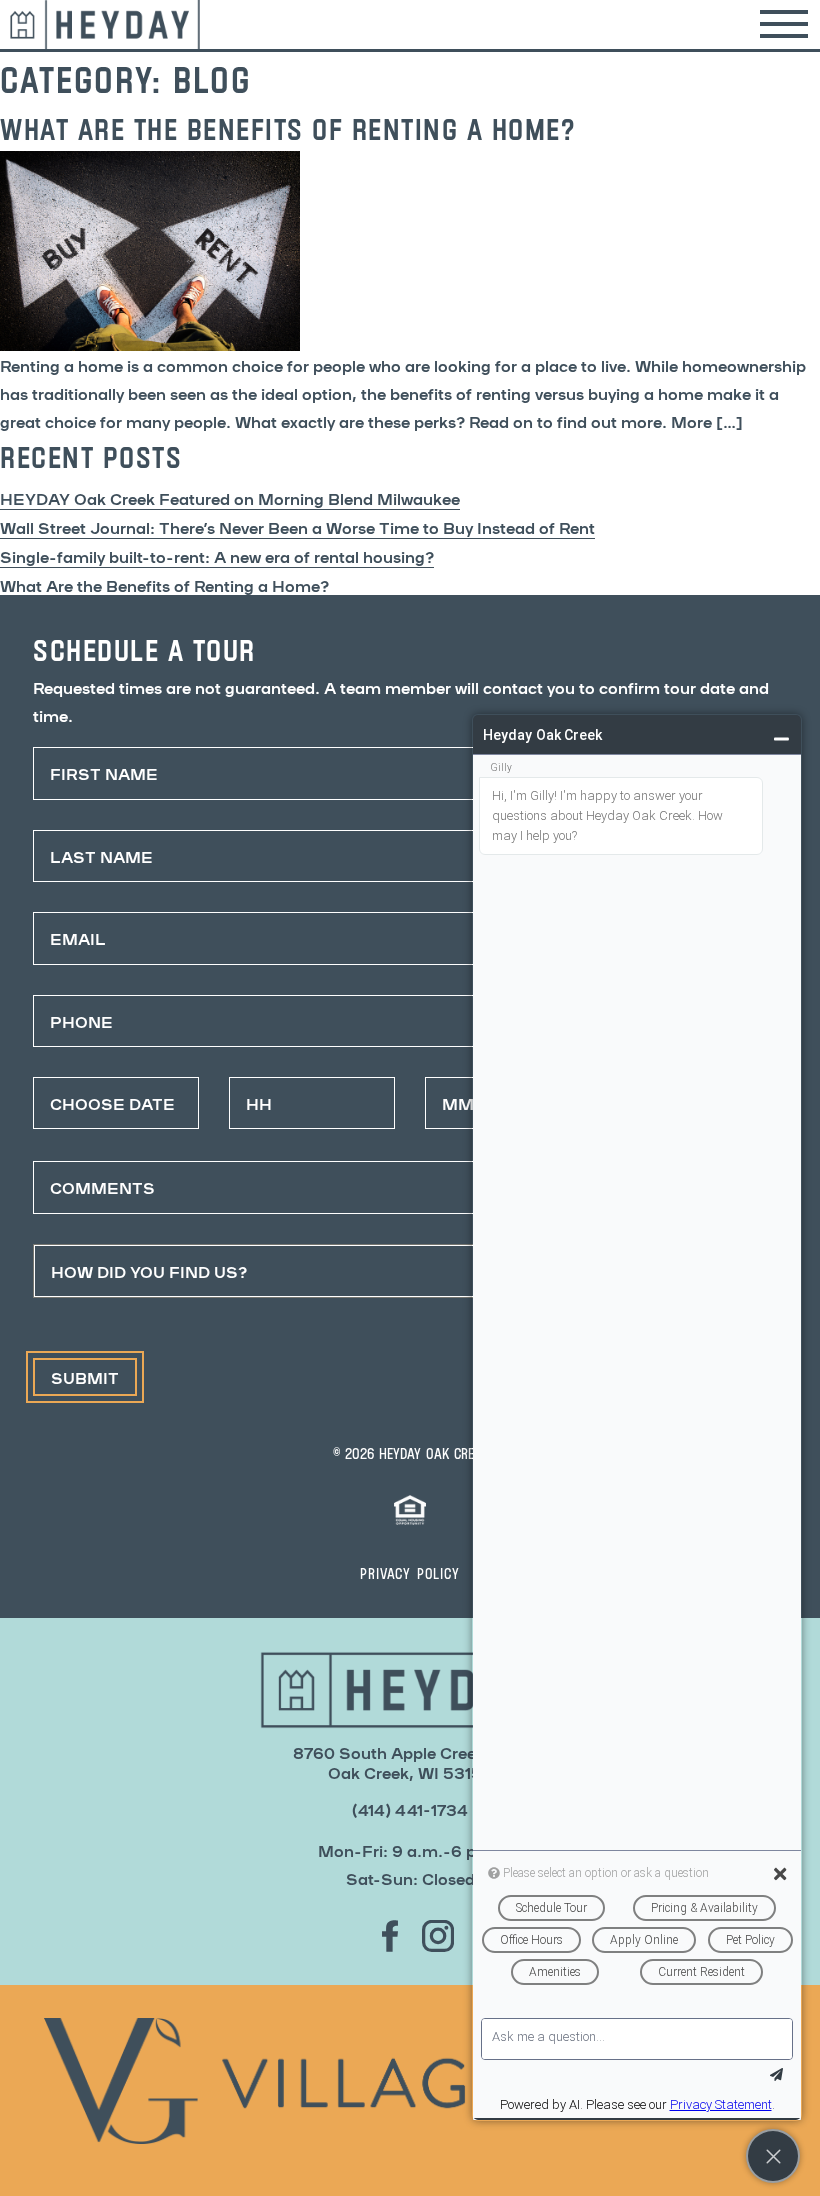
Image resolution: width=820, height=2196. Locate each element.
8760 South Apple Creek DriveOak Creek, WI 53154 (410, 1762)
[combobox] (410, 1271)
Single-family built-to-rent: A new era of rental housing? (217, 556)
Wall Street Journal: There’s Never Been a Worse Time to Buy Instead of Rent (297, 527)
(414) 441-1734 (410, 1809)
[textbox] (391, 1271)
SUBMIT (85, 1377)
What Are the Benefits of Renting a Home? (164, 585)
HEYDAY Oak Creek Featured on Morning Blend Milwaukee (230, 498)
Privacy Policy (409, 1572)
